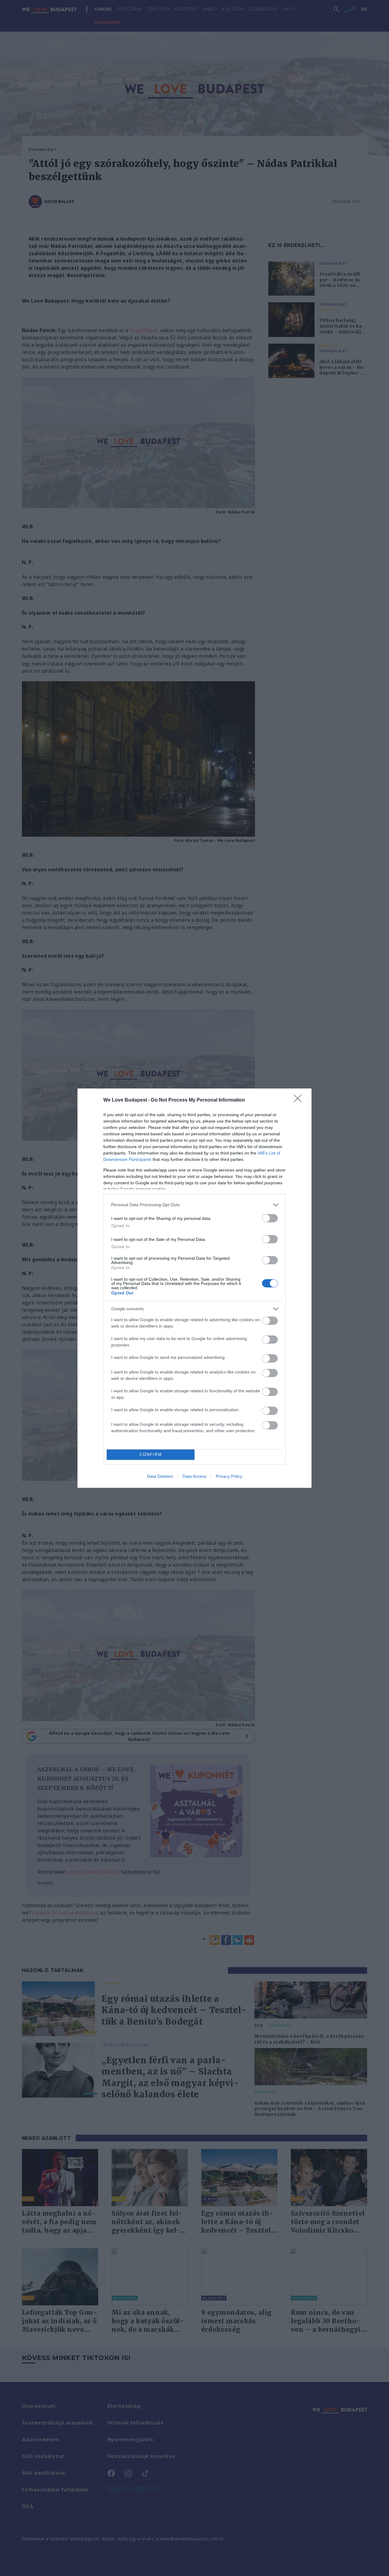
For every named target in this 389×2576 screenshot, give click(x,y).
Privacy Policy (229, 1476)
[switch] (270, 1218)
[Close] (300, 1100)
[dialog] (194, 1288)
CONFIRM (151, 1455)
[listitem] (194, 1205)
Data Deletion (160, 1476)
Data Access (194, 1476)
